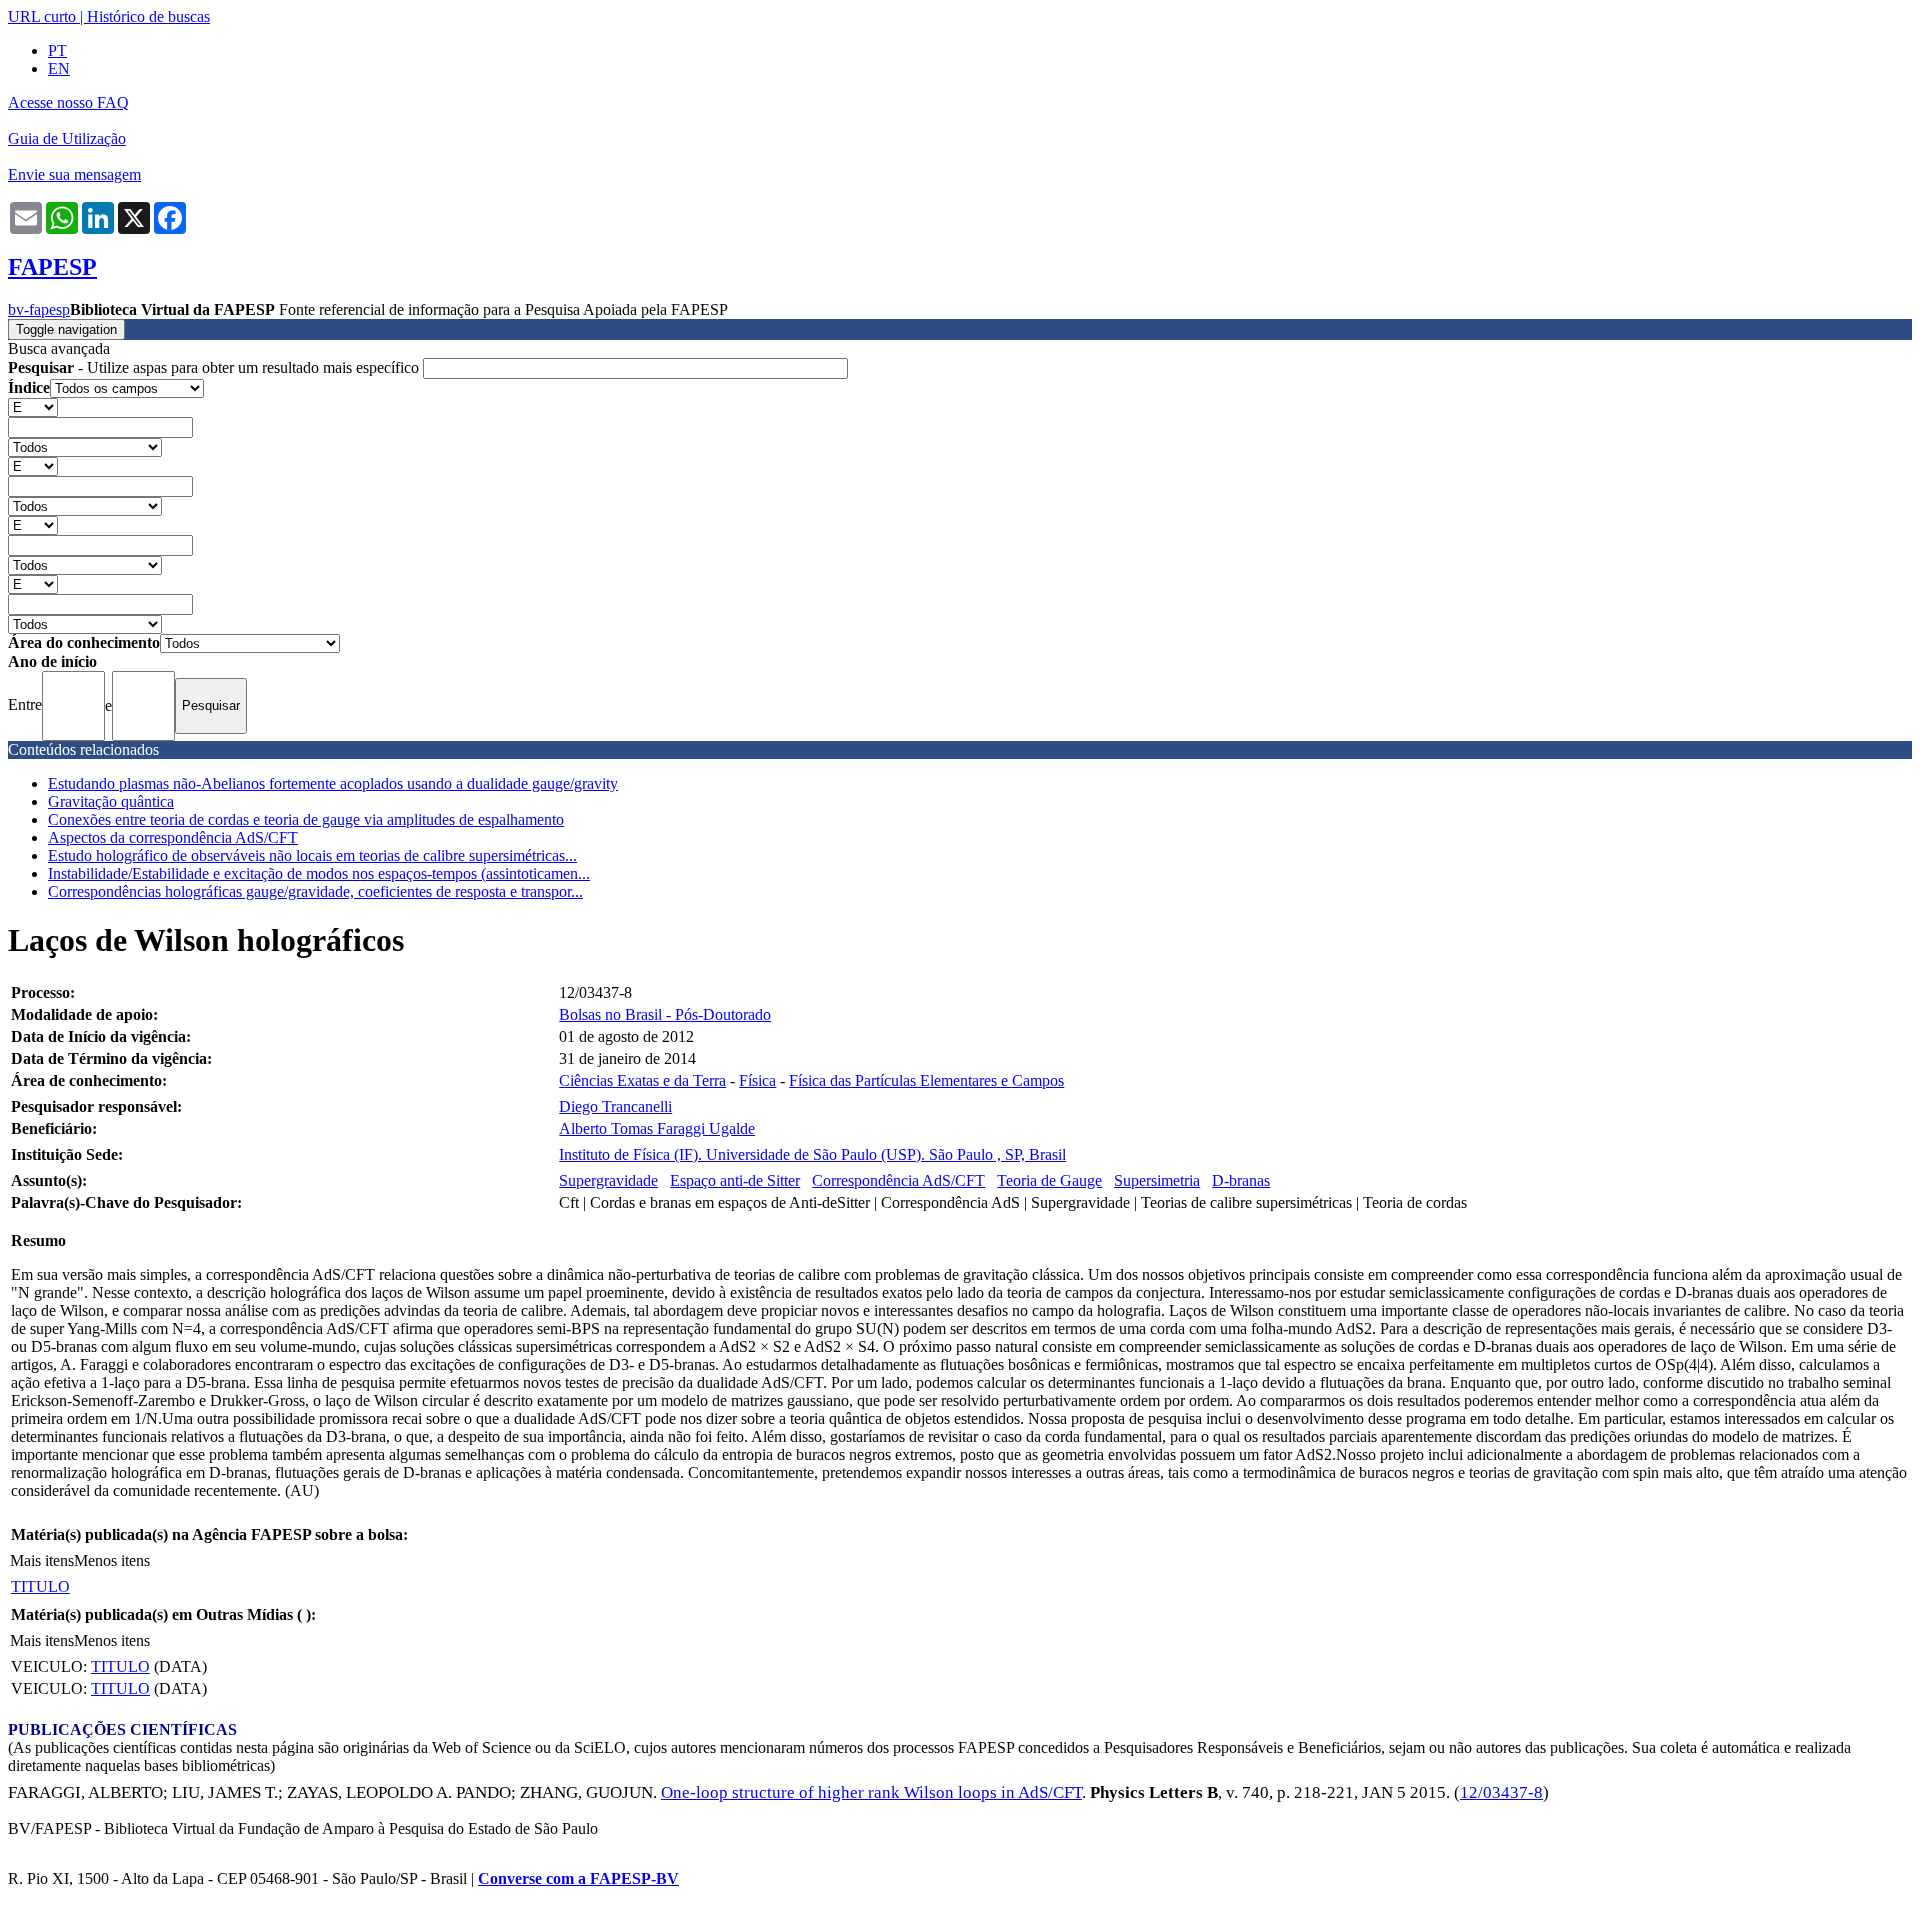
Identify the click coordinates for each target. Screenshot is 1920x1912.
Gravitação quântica (111, 801)
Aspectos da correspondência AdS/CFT (173, 837)
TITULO (40, 1586)
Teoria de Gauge (1049, 1180)
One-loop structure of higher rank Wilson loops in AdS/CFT (871, 1792)
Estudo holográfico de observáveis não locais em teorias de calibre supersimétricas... (312, 855)
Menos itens (112, 1560)
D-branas (1241, 1180)
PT (57, 50)
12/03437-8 (1501, 1792)
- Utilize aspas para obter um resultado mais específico (215, 367)
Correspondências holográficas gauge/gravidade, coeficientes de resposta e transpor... (315, 891)
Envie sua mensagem (74, 174)
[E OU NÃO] (33, 406)
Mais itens (42, 1560)
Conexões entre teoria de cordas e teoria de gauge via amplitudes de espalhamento (306, 819)
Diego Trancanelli (615, 1106)
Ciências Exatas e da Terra (642, 1080)
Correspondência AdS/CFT (898, 1180)
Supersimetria (1157, 1180)
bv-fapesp (39, 309)
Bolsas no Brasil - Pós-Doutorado (665, 1014)
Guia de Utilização (67, 138)
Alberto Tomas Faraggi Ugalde (657, 1128)
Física (757, 1080)
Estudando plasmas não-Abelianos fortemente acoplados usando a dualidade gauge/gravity (333, 783)
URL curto (42, 16)
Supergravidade (608, 1180)
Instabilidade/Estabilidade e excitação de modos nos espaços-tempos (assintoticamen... (319, 873)
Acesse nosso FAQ (68, 102)
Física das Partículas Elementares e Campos (926, 1080)
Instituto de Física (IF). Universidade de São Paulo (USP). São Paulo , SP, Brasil (812, 1154)
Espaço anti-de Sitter (735, 1180)
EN (59, 68)
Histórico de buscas (148, 16)
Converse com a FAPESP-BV (578, 1878)
